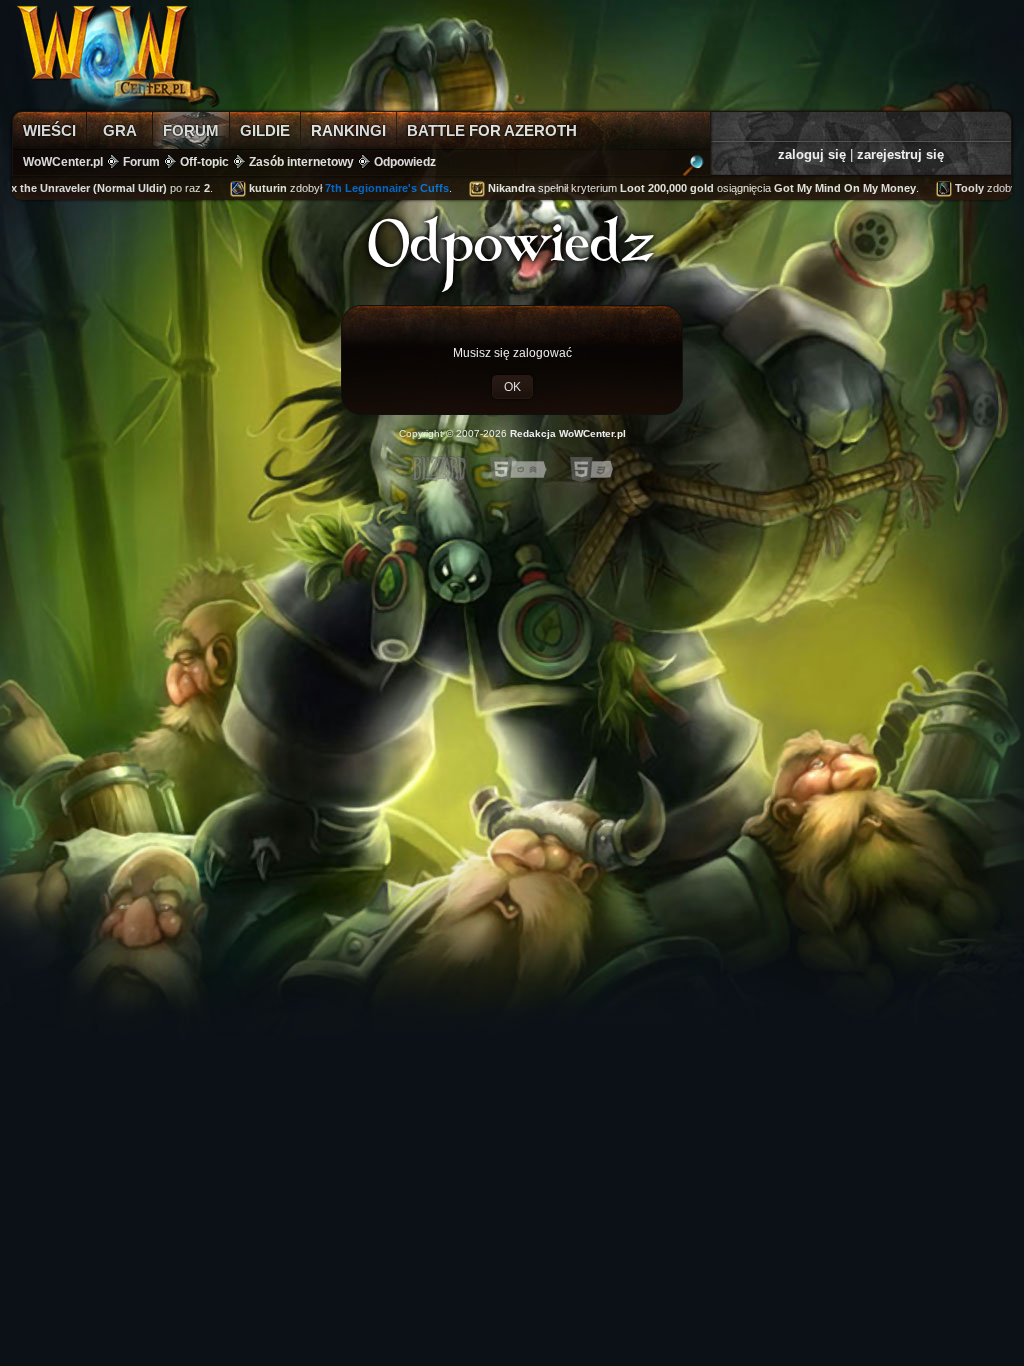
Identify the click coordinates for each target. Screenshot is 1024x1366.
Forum (141, 162)
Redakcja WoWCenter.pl (568, 433)
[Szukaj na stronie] (693, 168)
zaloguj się (812, 154)
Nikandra (494, 188)
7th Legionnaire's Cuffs (370, 188)
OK (512, 387)
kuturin (251, 188)
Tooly (952, 188)
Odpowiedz (405, 162)
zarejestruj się (900, 154)
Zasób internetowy (301, 162)
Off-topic (204, 162)
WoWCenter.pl (63, 162)
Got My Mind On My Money (828, 188)
